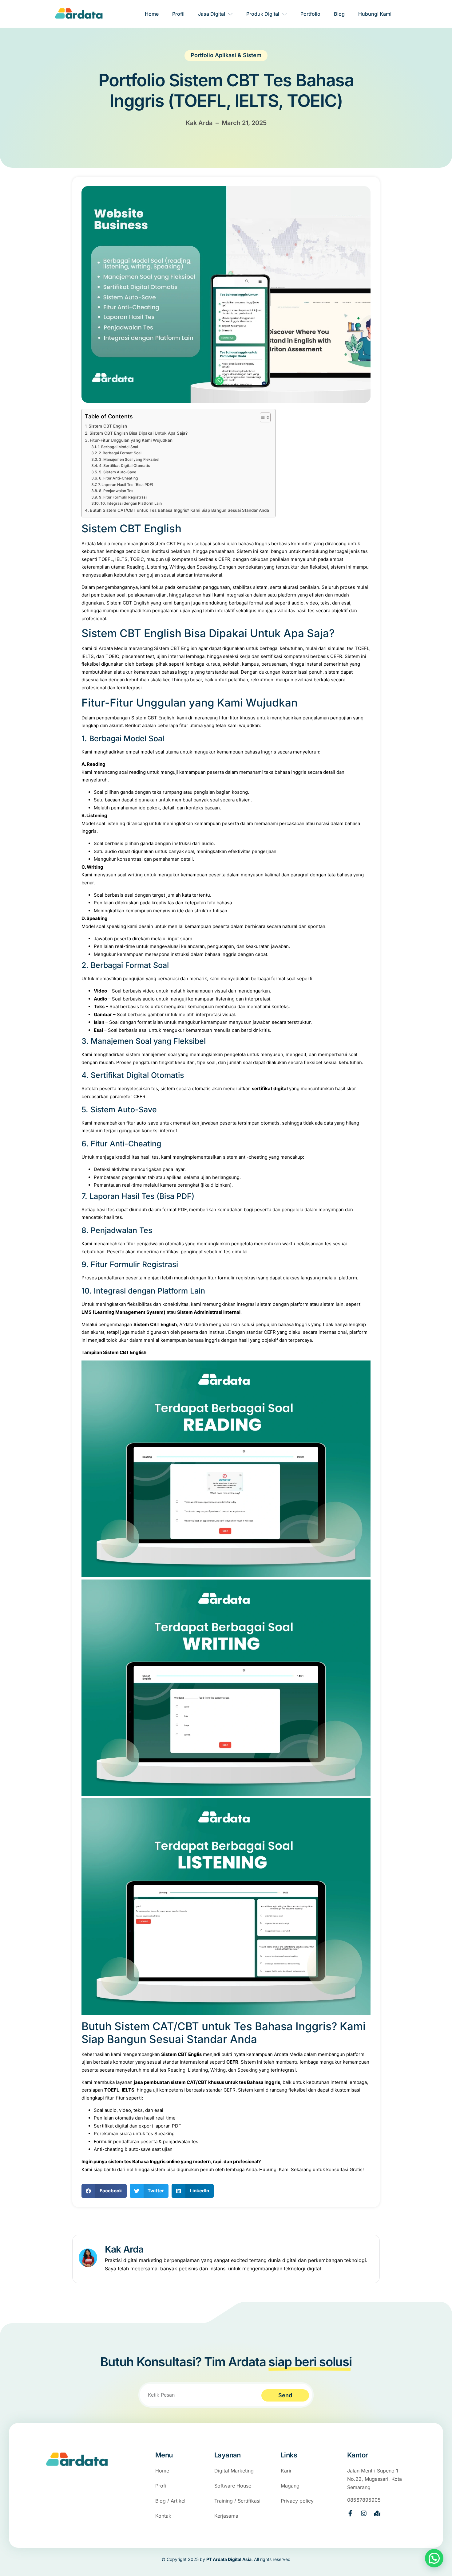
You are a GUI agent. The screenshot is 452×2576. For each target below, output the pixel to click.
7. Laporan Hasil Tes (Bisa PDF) (126, 485)
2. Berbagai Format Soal (120, 453)
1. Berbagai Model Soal (118, 447)
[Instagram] (364, 2513)
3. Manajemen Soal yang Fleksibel (129, 459)
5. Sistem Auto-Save (117, 472)
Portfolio (310, 14)
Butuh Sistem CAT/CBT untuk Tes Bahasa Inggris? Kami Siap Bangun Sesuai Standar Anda (179, 510)
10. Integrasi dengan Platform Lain (131, 503)
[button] (104, 2191)
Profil (178, 14)
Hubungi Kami (375, 14)
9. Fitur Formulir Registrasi (123, 497)
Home (152, 14)
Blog (339, 14)
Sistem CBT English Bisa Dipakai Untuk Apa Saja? (139, 433)
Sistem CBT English (108, 426)
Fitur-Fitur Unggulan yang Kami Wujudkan (131, 440)
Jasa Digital (212, 14)
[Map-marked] (377, 2513)
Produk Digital (263, 14)
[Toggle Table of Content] (262, 417)
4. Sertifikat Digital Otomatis (124, 466)
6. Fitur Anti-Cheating (118, 478)
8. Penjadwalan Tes (116, 491)
